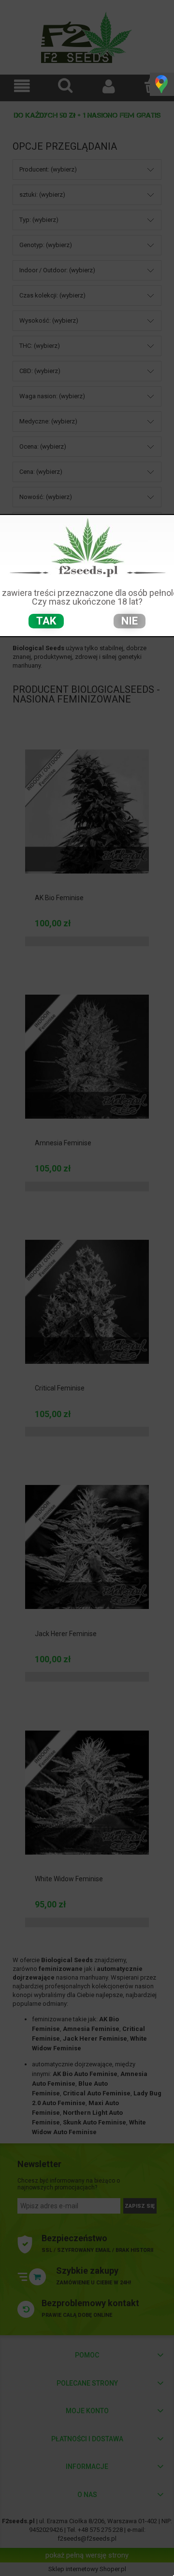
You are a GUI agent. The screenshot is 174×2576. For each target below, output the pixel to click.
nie (130, 621)
